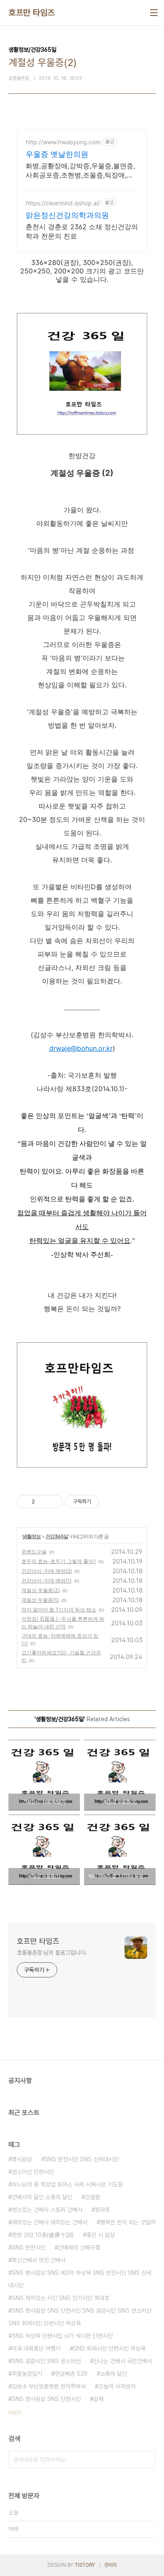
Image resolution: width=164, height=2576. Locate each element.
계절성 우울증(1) (40, 1600)
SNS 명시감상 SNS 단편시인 (46, 2399)
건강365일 (57, 1536)
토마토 (103, 2210)
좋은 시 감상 (101, 2235)
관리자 (111, 2565)
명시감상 (22, 2159)
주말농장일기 (27, 2374)
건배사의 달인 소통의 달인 (42, 2197)
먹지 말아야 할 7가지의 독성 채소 (59, 1610)
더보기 (15, 2413)
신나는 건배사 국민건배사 (123, 2361)
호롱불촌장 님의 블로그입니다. (52, 1953)
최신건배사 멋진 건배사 (39, 2260)
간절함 (93, 2197)
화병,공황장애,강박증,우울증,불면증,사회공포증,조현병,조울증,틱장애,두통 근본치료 (80, 171)
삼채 (98, 2399)
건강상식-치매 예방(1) (46, 1581)
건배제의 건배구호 (79, 2247)
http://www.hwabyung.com (63, 142)
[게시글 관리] (53, 1502)
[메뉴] (154, 13)
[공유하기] (43, 1502)
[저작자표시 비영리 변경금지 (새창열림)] (110, 1502)
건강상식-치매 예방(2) (47, 1571)
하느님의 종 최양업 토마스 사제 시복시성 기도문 (67, 2184)
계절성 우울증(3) (41, 1590)
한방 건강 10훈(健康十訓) (43, 2235)
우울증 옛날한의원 (57, 154)
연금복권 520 (71, 2374)
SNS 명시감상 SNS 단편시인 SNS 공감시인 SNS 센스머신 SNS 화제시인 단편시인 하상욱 (80, 2317)
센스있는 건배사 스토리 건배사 (47, 2210)
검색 (147, 2459)
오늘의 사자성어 (117, 2386)
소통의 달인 (114, 2374)
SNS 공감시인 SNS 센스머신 (46, 2361)
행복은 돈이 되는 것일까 (128, 2222)
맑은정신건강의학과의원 (67, 215)
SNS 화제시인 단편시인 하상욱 (109, 2348)
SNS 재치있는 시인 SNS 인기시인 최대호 (61, 2298)
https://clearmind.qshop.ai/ (63, 203)
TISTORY (85, 2565)
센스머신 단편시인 (33, 2172)
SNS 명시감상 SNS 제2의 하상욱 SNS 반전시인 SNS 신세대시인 (80, 2279)
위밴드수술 (34, 1552)
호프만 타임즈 (32, 13)
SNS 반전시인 (29, 2247)
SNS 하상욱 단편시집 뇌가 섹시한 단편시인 (62, 2336)
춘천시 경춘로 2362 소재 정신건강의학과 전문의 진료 (82, 231)
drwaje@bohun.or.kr (81, 1048)
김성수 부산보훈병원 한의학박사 (49, 2386)
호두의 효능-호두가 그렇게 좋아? (59, 1561)
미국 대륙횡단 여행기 (36, 2348)
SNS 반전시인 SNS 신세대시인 (82, 2159)
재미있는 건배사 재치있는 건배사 (50, 2222)
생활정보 (32, 1536)
